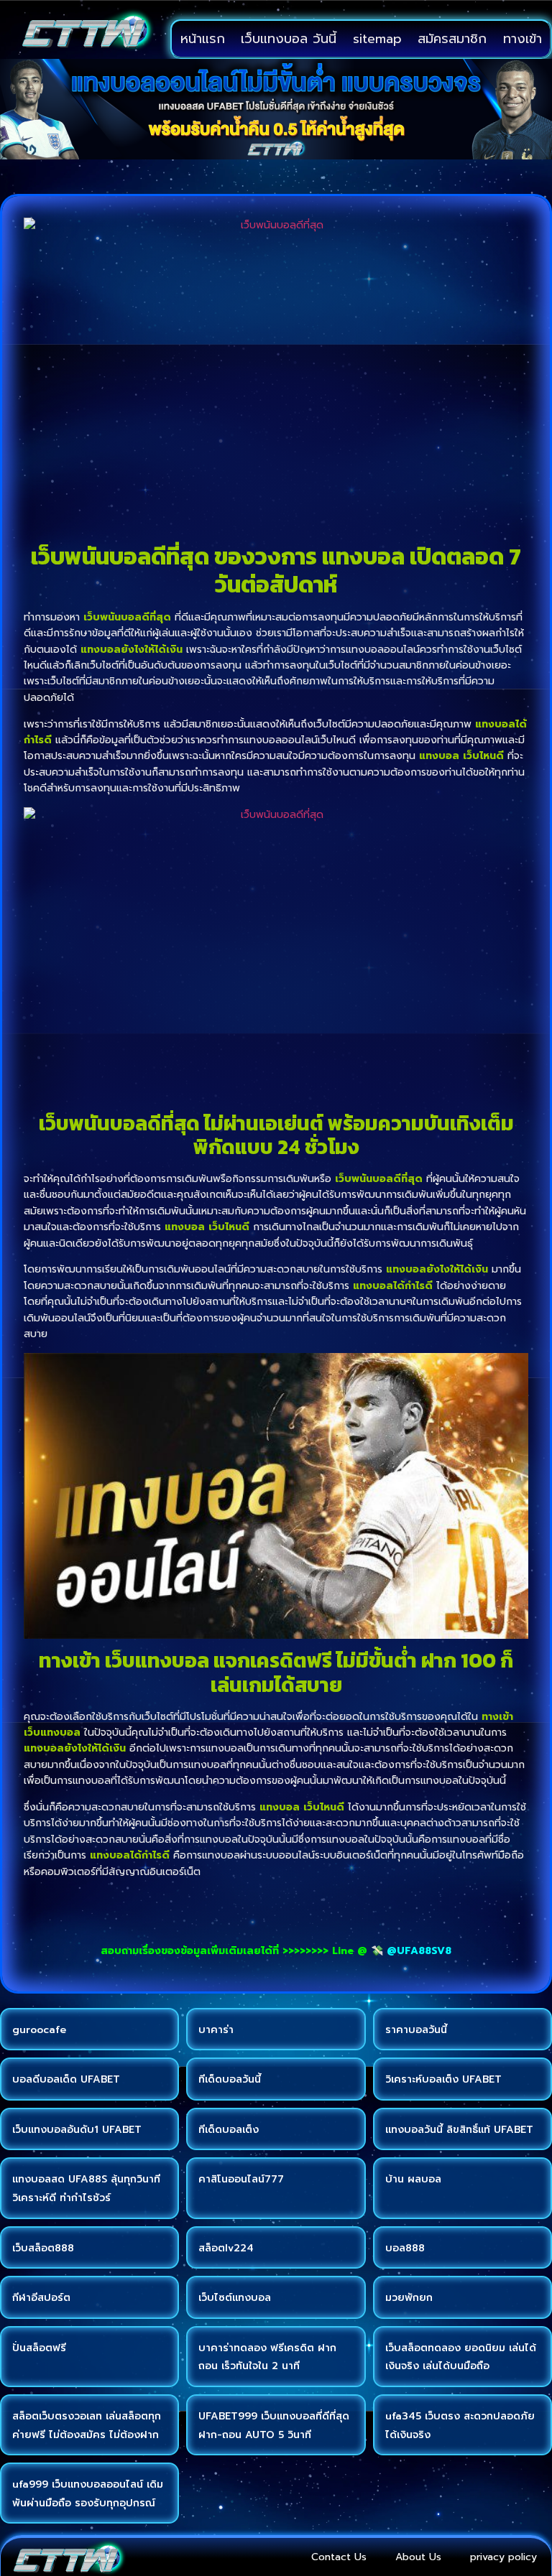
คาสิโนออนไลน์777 (241, 2179)
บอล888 (405, 2248)
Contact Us (339, 2557)
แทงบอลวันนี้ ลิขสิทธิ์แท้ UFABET (459, 2130)
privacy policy (503, 2557)
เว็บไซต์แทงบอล (235, 2298)
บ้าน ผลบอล (413, 2179)
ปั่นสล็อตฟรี (39, 2348)
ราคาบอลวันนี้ (416, 2030)
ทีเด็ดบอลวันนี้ (230, 2079)
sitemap (377, 39)
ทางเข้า (523, 39)
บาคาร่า (216, 2030)
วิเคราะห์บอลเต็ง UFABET (443, 2079)
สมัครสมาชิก (452, 39)
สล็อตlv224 (226, 2248)
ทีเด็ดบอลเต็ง (229, 2130)
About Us (418, 2557)
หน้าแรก (203, 39)
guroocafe (39, 2030)
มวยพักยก (409, 2298)
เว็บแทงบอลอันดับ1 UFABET (77, 2130)
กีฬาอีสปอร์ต (41, 2298)
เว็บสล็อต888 (43, 2248)
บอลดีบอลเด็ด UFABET (66, 2079)
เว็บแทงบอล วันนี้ (289, 39)
